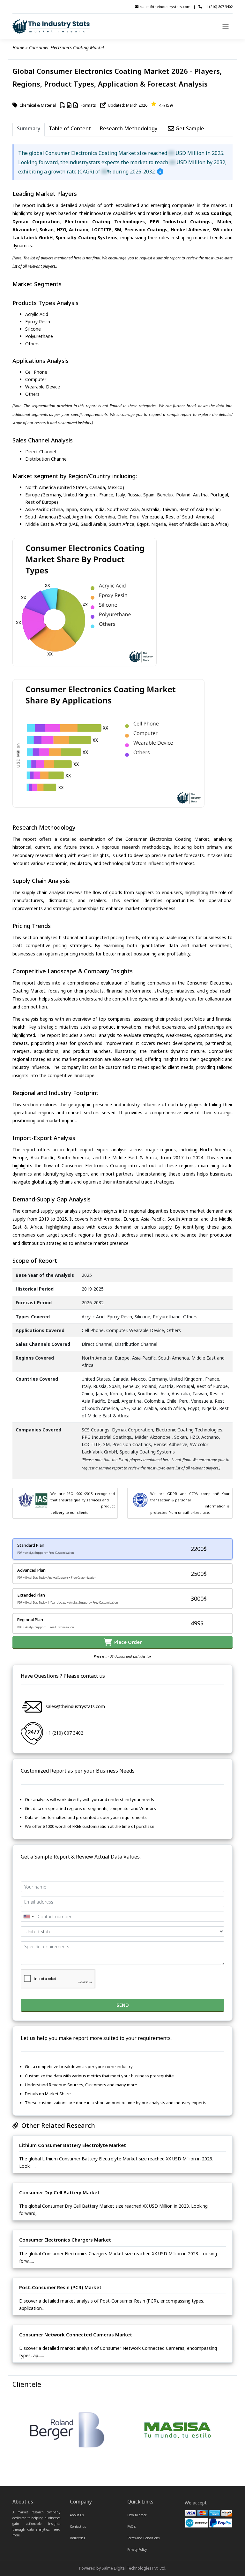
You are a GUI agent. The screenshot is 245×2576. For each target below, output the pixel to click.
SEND (123, 2005)
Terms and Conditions (143, 2538)
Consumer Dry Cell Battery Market (59, 2192)
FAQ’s (131, 2526)
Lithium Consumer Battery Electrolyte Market (73, 2145)
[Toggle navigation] (226, 26)
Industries (77, 2538)
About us (77, 2515)
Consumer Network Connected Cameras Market (76, 2334)
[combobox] (28, 1917)
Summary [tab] (29, 128)
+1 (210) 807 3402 (218, 7)
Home (18, 47)
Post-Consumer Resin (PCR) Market (60, 2287)
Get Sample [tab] (189, 128)
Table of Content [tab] (70, 128)
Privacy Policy (137, 2549)
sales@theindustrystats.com (165, 7)
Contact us (78, 2526)
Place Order (127, 1642)
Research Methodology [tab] (129, 128)
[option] (67, 2431)
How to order (137, 2515)
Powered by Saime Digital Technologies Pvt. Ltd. (123, 2568)
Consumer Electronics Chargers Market (65, 2240)
